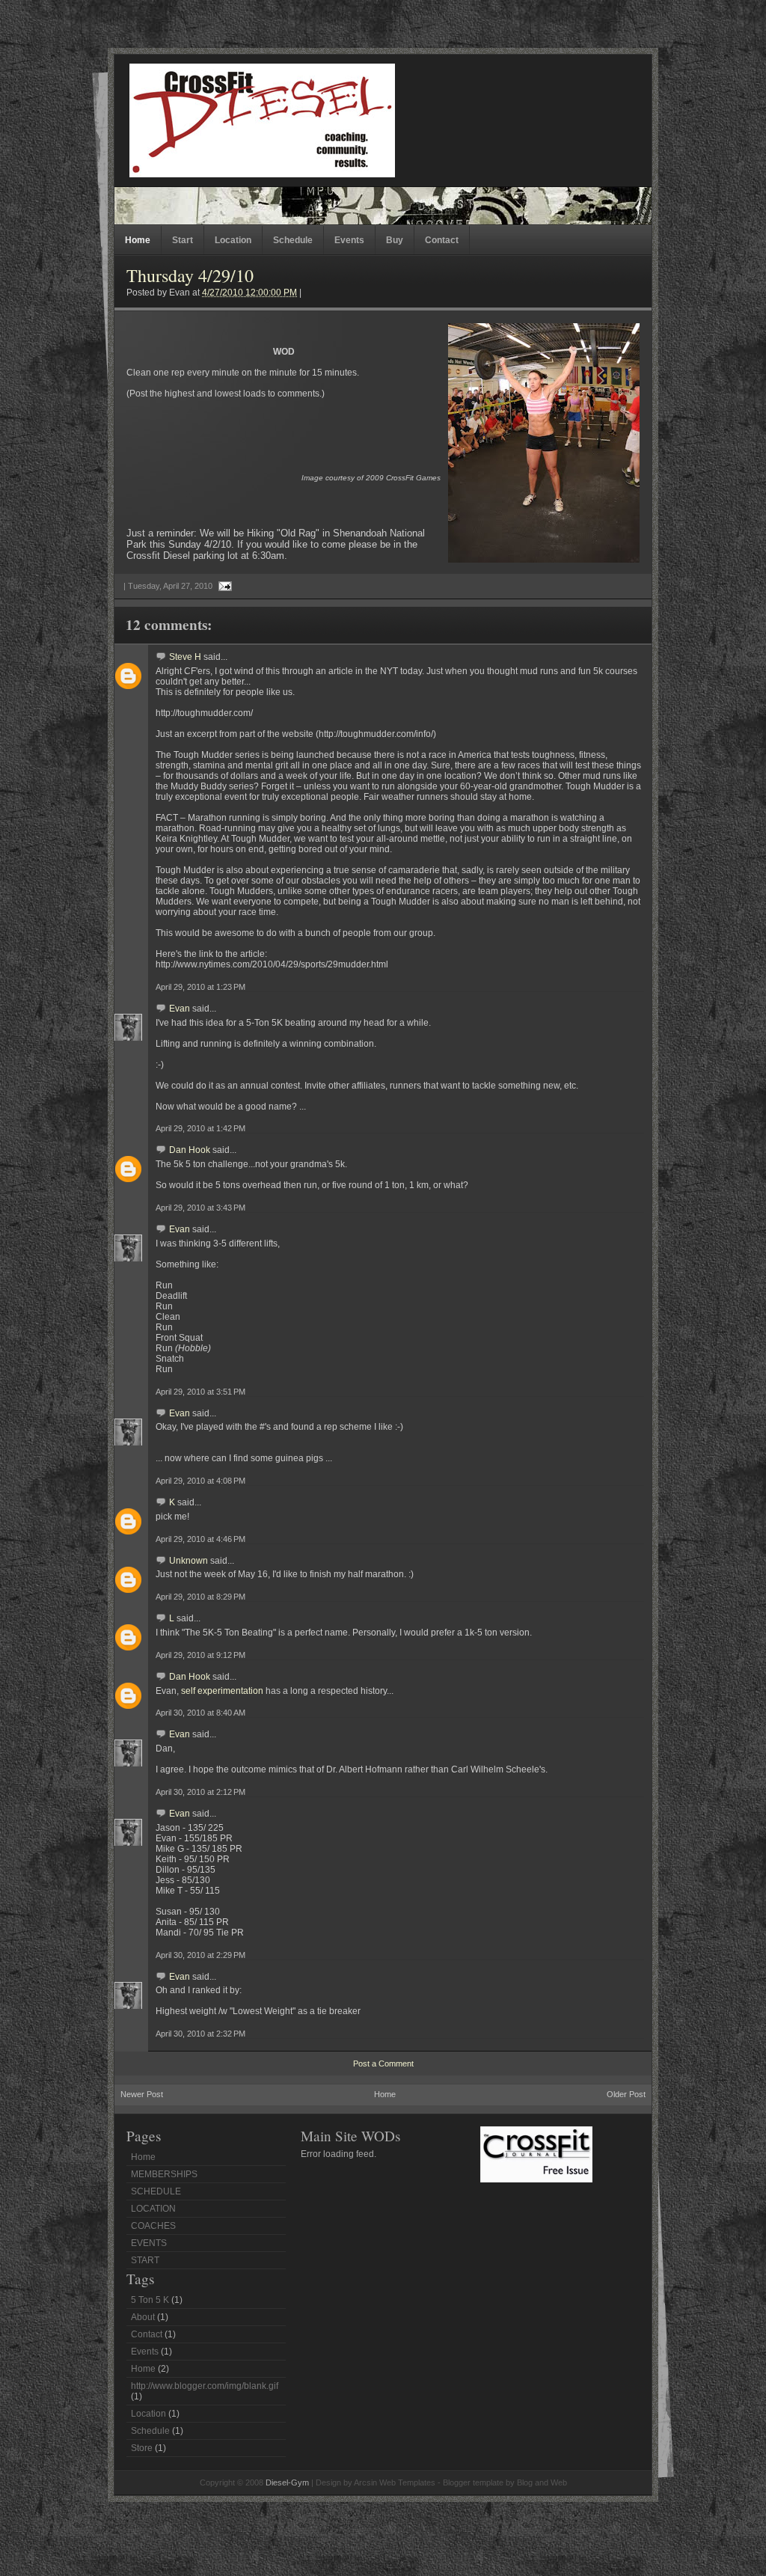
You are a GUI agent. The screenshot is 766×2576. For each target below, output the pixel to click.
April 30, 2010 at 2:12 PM (200, 1792)
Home (138, 240)
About (143, 2317)
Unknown (189, 1561)
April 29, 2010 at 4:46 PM (200, 1539)
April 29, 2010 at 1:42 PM (200, 1128)
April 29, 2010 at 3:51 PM (200, 1392)
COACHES (153, 2226)
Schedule (293, 240)
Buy (395, 240)
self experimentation (223, 1691)
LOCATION (153, 2209)
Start (183, 240)
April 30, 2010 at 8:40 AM (200, 1713)
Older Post (626, 2094)
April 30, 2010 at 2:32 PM (200, 2034)
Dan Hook (190, 1150)
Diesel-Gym (287, 2482)
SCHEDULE (156, 2191)
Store (142, 2448)
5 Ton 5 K (150, 2300)
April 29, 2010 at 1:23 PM (200, 987)
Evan (180, 1009)
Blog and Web (542, 2482)
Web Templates (407, 2482)
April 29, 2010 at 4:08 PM (200, 1481)
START (145, 2260)
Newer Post (142, 2094)
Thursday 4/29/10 (190, 275)
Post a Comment (383, 2063)
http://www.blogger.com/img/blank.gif (205, 2386)
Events (349, 240)
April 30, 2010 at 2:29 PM (200, 1955)
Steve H (185, 657)
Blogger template (473, 2482)
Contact (442, 240)
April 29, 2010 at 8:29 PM (200, 1597)
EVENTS (149, 2243)
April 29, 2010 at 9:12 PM (200, 1655)
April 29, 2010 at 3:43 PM (200, 1208)
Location (233, 240)
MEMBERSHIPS (164, 2174)
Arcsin (365, 2482)
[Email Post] (223, 586)
